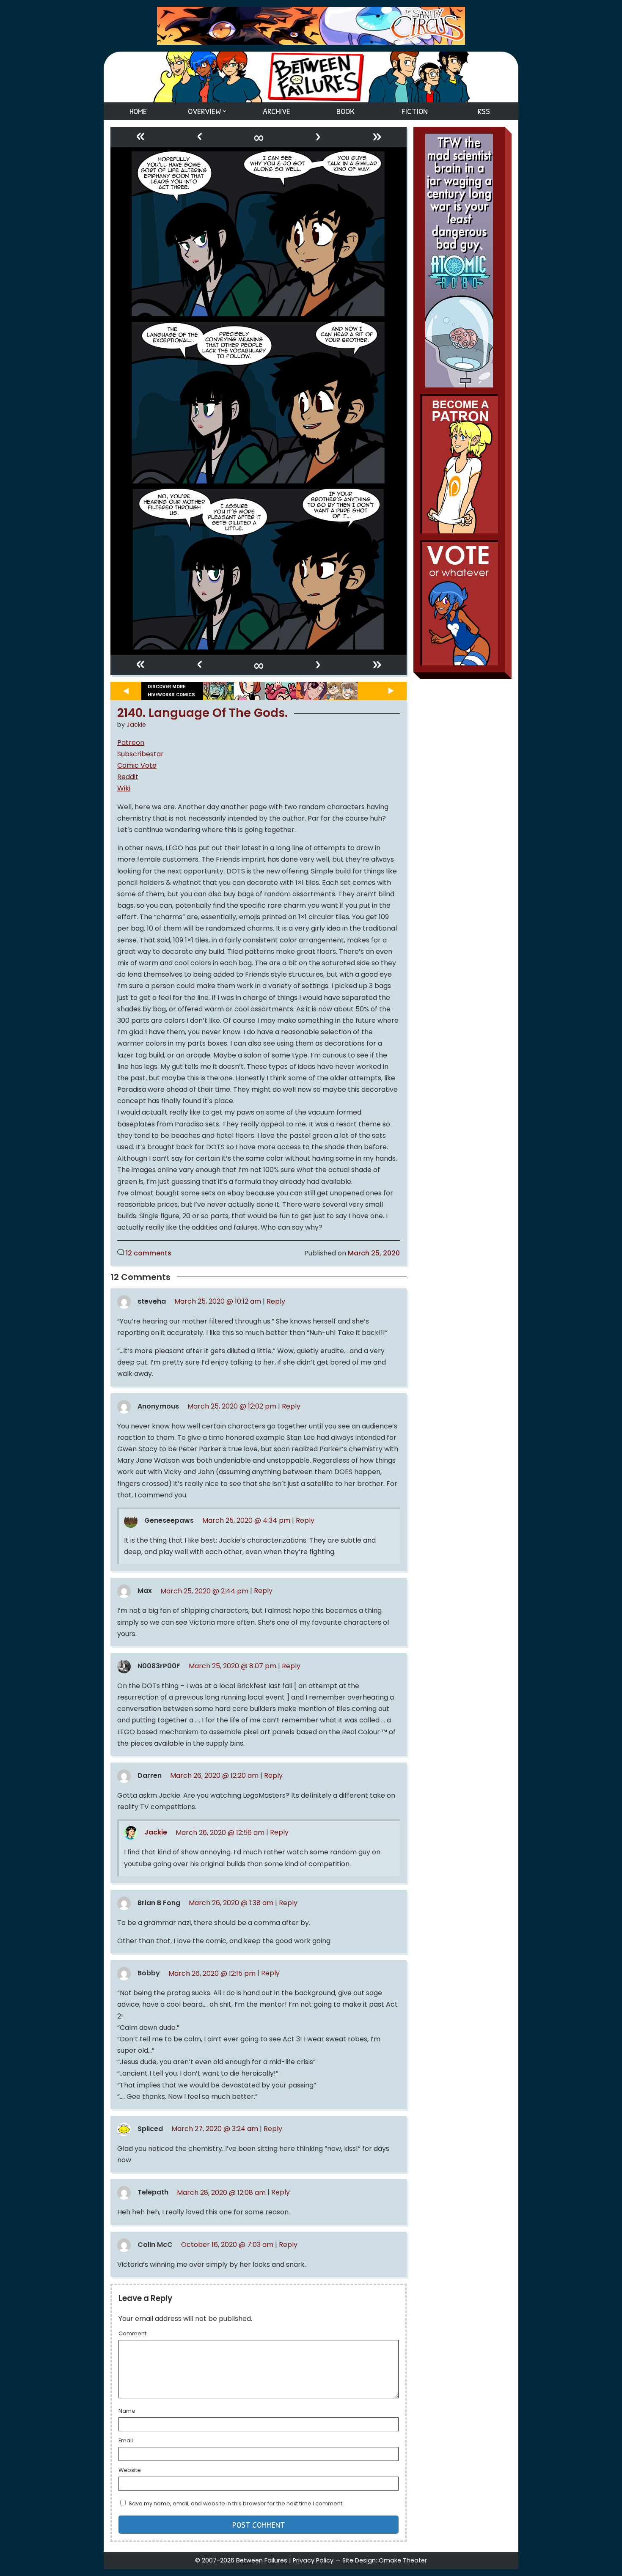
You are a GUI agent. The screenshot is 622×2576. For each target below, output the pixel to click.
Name (127, 2411)
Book (345, 111)
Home (138, 111)
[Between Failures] (311, 77)
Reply (276, 1301)
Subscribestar (140, 754)
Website (130, 2471)
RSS (484, 111)
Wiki (124, 788)
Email (126, 2441)
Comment (132, 2334)
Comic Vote (137, 765)
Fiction (415, 111)
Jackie (136, 725)
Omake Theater (403, 2560)
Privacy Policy (313, 2560)
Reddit (128, 777)
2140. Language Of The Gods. (202, 713)
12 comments (149, 1253)
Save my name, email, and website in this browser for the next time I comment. (236, 2503)
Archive (277, 111)
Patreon (131, 743)
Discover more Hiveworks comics (171, 691)
